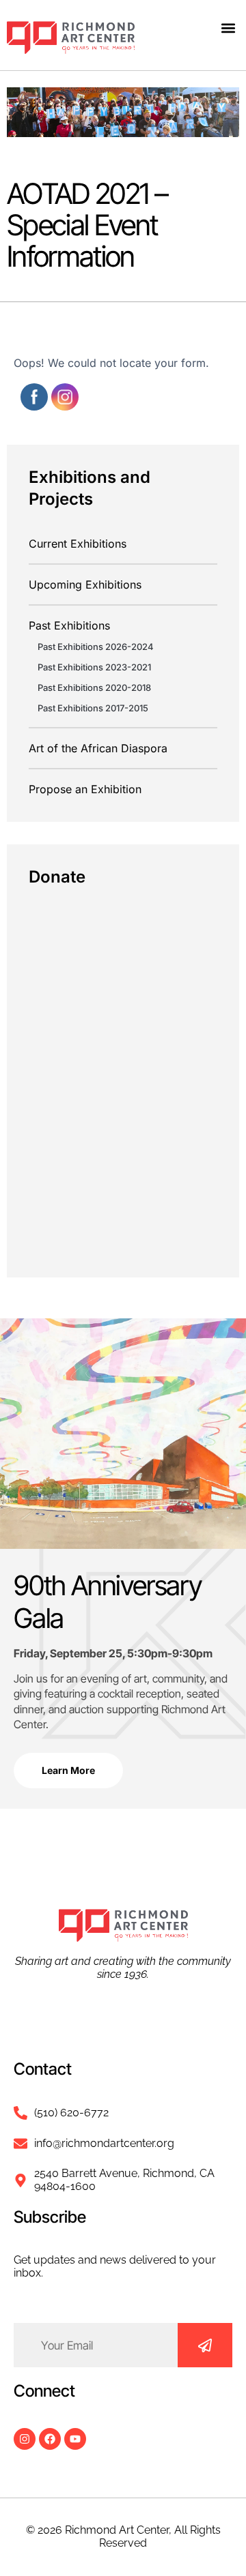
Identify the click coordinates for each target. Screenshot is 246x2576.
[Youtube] (75, 2439)
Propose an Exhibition (85, 789)
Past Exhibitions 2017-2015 (93, 708)
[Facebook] (50, 2439)
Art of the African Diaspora (98, 748)
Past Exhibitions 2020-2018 (94, 687)
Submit (205, 2345)
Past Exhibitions (69, 625)
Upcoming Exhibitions (85, 584)
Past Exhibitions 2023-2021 (94, 667)
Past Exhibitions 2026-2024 (96, 647)
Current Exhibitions (78, 544)
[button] (228, 28)
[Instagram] (25, 2439)
